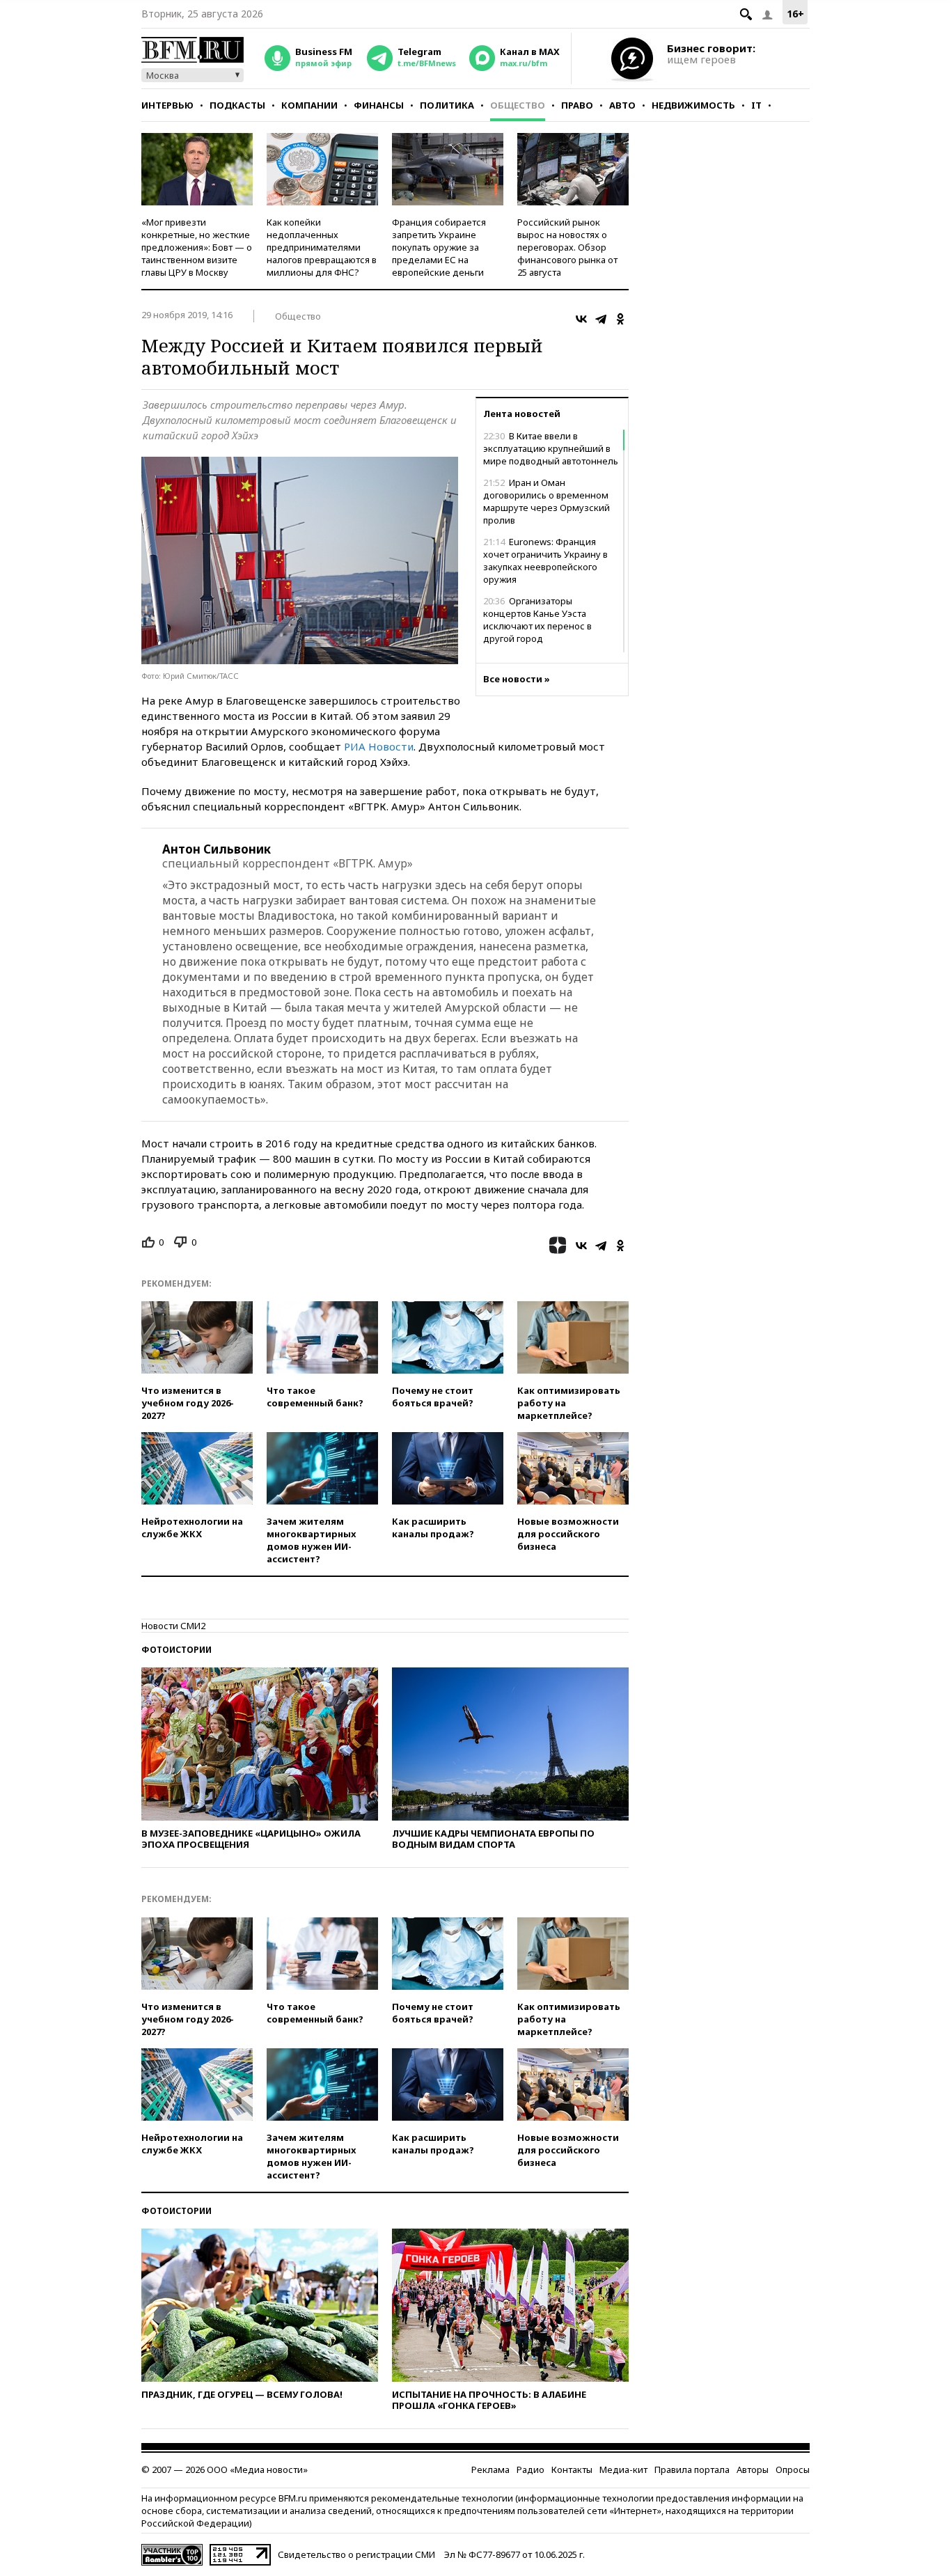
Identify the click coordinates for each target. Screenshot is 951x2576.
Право (577, 105)
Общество (518, 105)
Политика (447, 105)
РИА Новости (379, 746)
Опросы (793, 2469)
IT (756, 105)
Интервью (167, 105)
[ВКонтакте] (581, 319)
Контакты (572, 2469)
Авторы (753, 2469)
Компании (309, 105)
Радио (530, 2469)
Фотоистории (176, 1650)
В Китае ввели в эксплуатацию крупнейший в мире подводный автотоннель (551, 448)
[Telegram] (601, 319)
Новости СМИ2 (173, 1626)
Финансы (379, 105)
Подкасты (237, 105)
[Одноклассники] (620, 319)
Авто (622, 105)
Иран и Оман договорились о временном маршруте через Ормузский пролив (547, 501)
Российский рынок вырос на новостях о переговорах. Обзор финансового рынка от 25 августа (567, 247)
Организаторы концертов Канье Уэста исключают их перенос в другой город (537, 620)
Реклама (490, 2469)
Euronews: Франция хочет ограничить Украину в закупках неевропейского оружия (545, 560)
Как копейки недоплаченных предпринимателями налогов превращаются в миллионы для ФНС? (322, 247)
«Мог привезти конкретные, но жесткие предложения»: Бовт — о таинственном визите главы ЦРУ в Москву (197, 247)
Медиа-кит (623, 2469)
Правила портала (692, 2469)
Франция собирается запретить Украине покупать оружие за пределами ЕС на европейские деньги (439, 247)
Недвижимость (693, 105)
